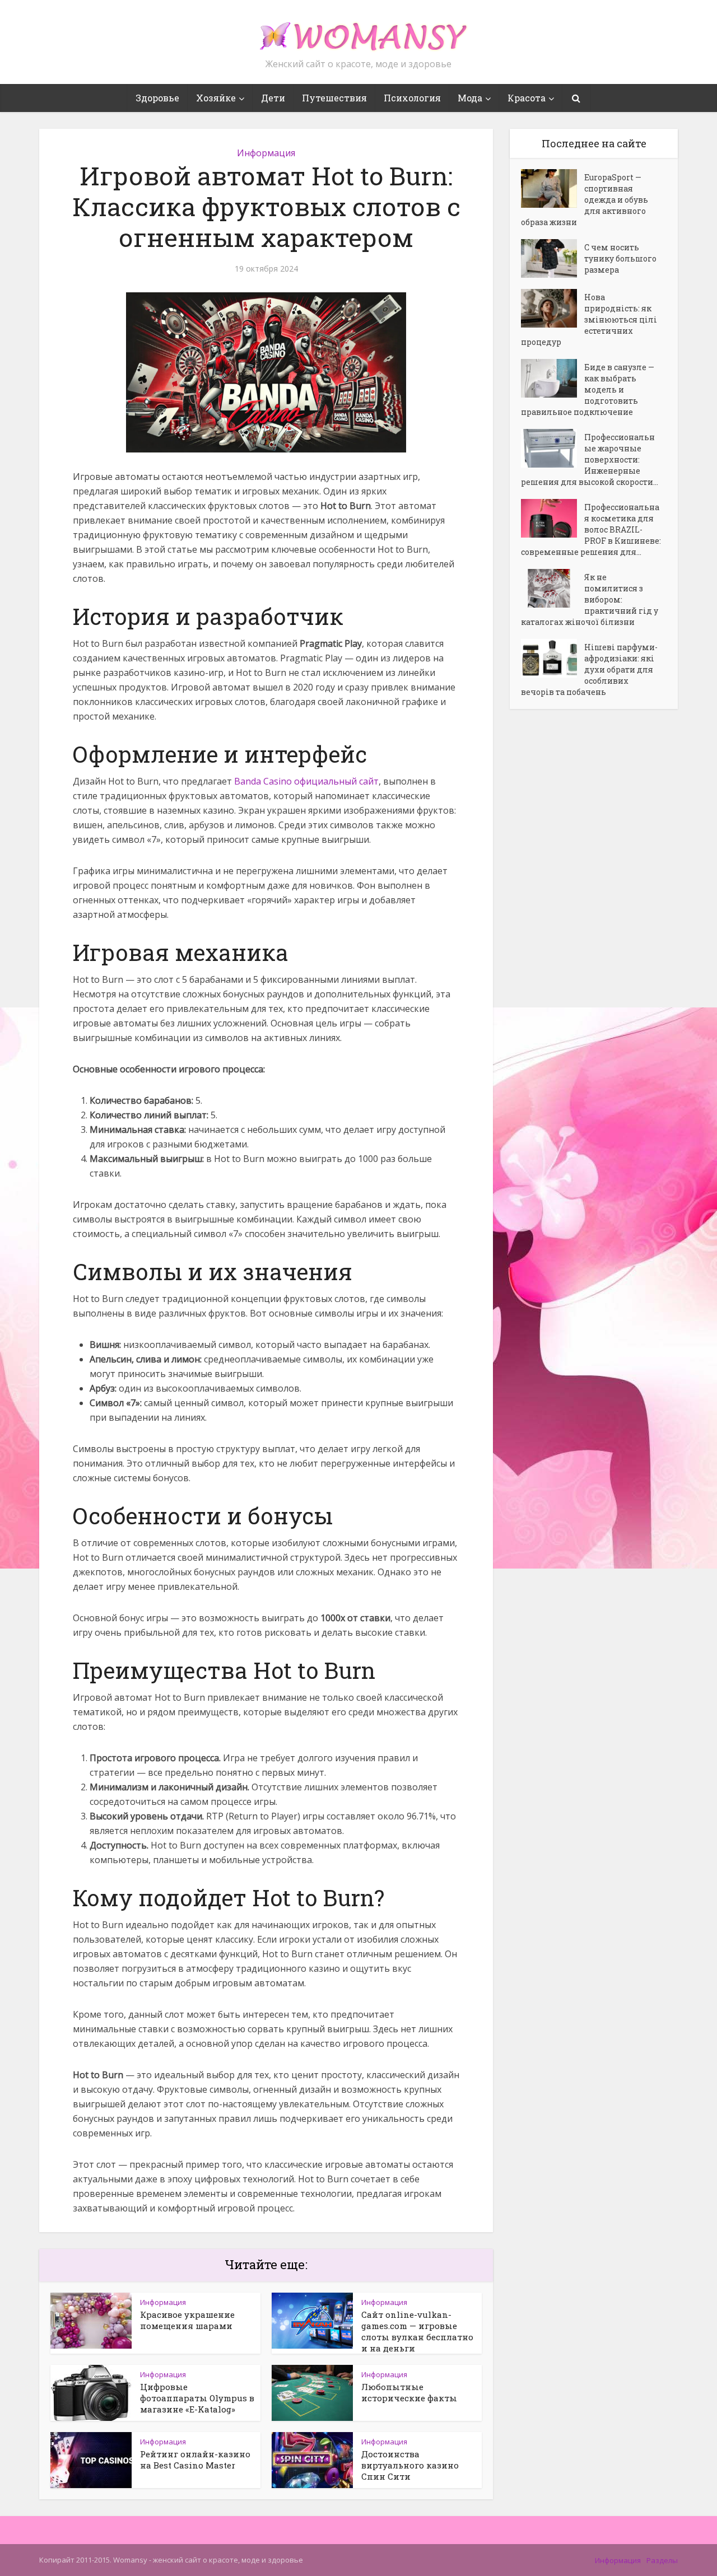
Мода (470, 98)
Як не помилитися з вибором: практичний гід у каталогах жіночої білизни (590, 599)
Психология (412, 98)
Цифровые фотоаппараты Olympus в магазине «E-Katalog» (197, 2398)
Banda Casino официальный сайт (306, 781)
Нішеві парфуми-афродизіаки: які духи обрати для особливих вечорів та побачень (589, 669)
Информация (266, 153)
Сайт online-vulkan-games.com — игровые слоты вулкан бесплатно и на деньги (417, 2331)
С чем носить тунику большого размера (620, 258)
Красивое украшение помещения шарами (187, 2320)
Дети (273, 98)
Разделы (662, 2560)
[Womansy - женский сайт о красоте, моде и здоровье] (358, 31)
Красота (527, 98)
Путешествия (334, 98)
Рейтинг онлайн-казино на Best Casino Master (195, 2460)
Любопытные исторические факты (409, 2392)
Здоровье (157, 98)
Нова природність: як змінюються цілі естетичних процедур (589, 319)
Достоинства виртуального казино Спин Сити (410, 2465)
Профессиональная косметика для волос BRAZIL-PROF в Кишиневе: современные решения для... (591, 529)
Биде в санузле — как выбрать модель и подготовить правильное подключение (588, 389)
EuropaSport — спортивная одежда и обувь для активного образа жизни (585, 200)
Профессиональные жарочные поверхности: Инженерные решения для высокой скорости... (590, 459)
